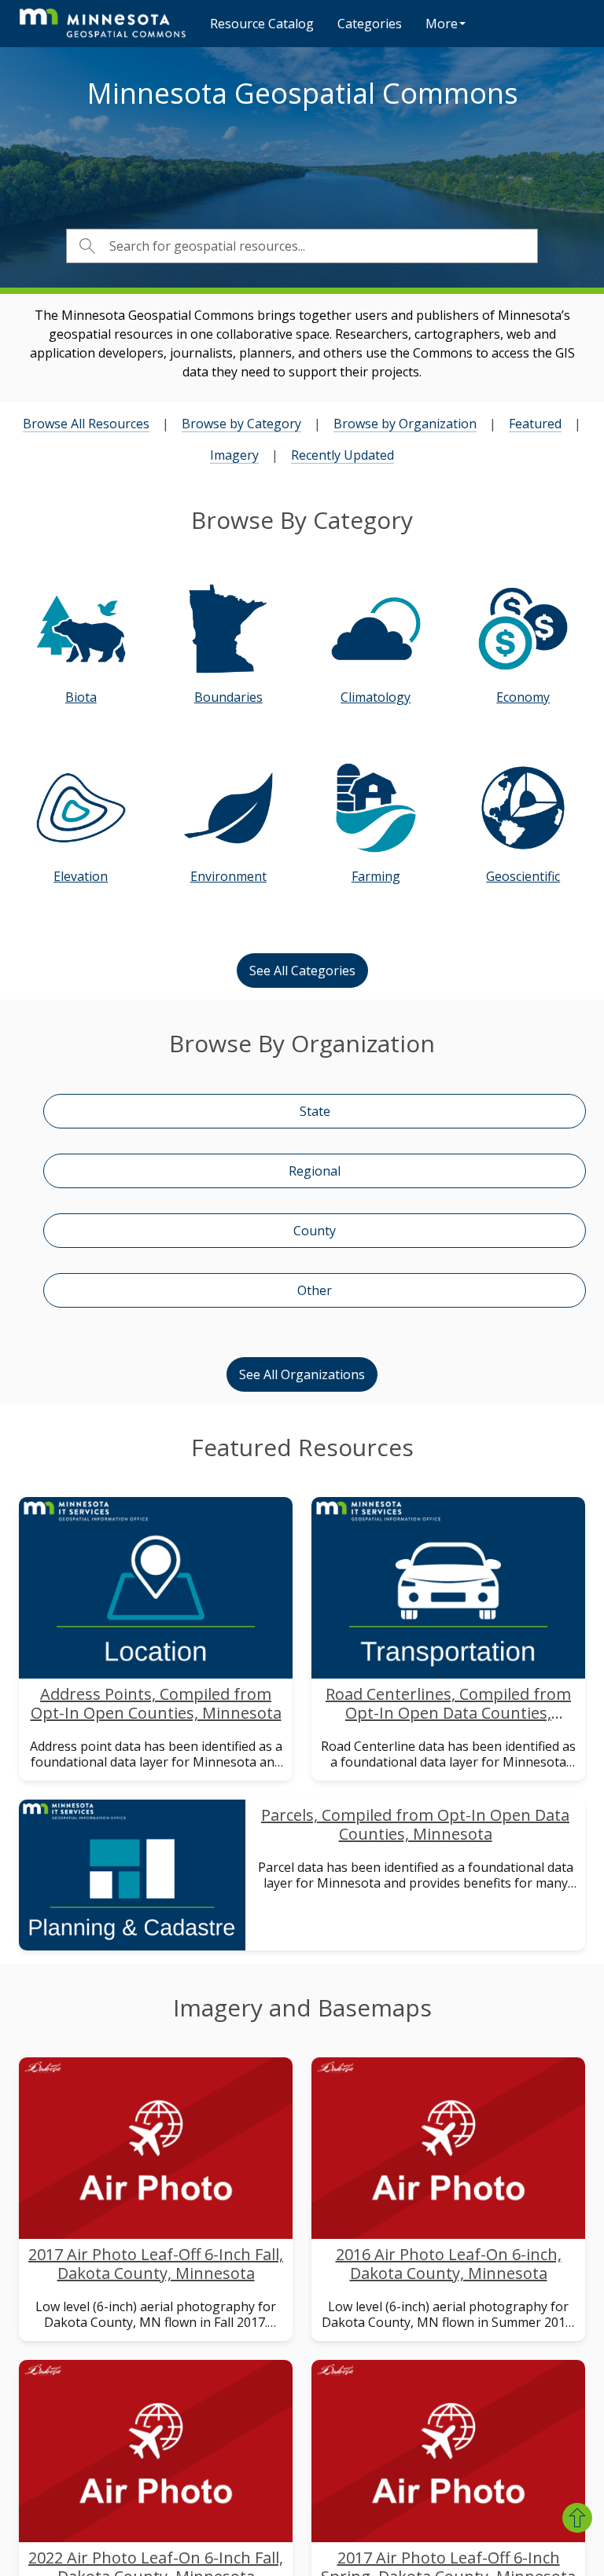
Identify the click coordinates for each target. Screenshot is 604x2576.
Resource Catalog (262, 24)
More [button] (442, 24)
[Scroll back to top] (577, 2518)
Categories (370, 24)
